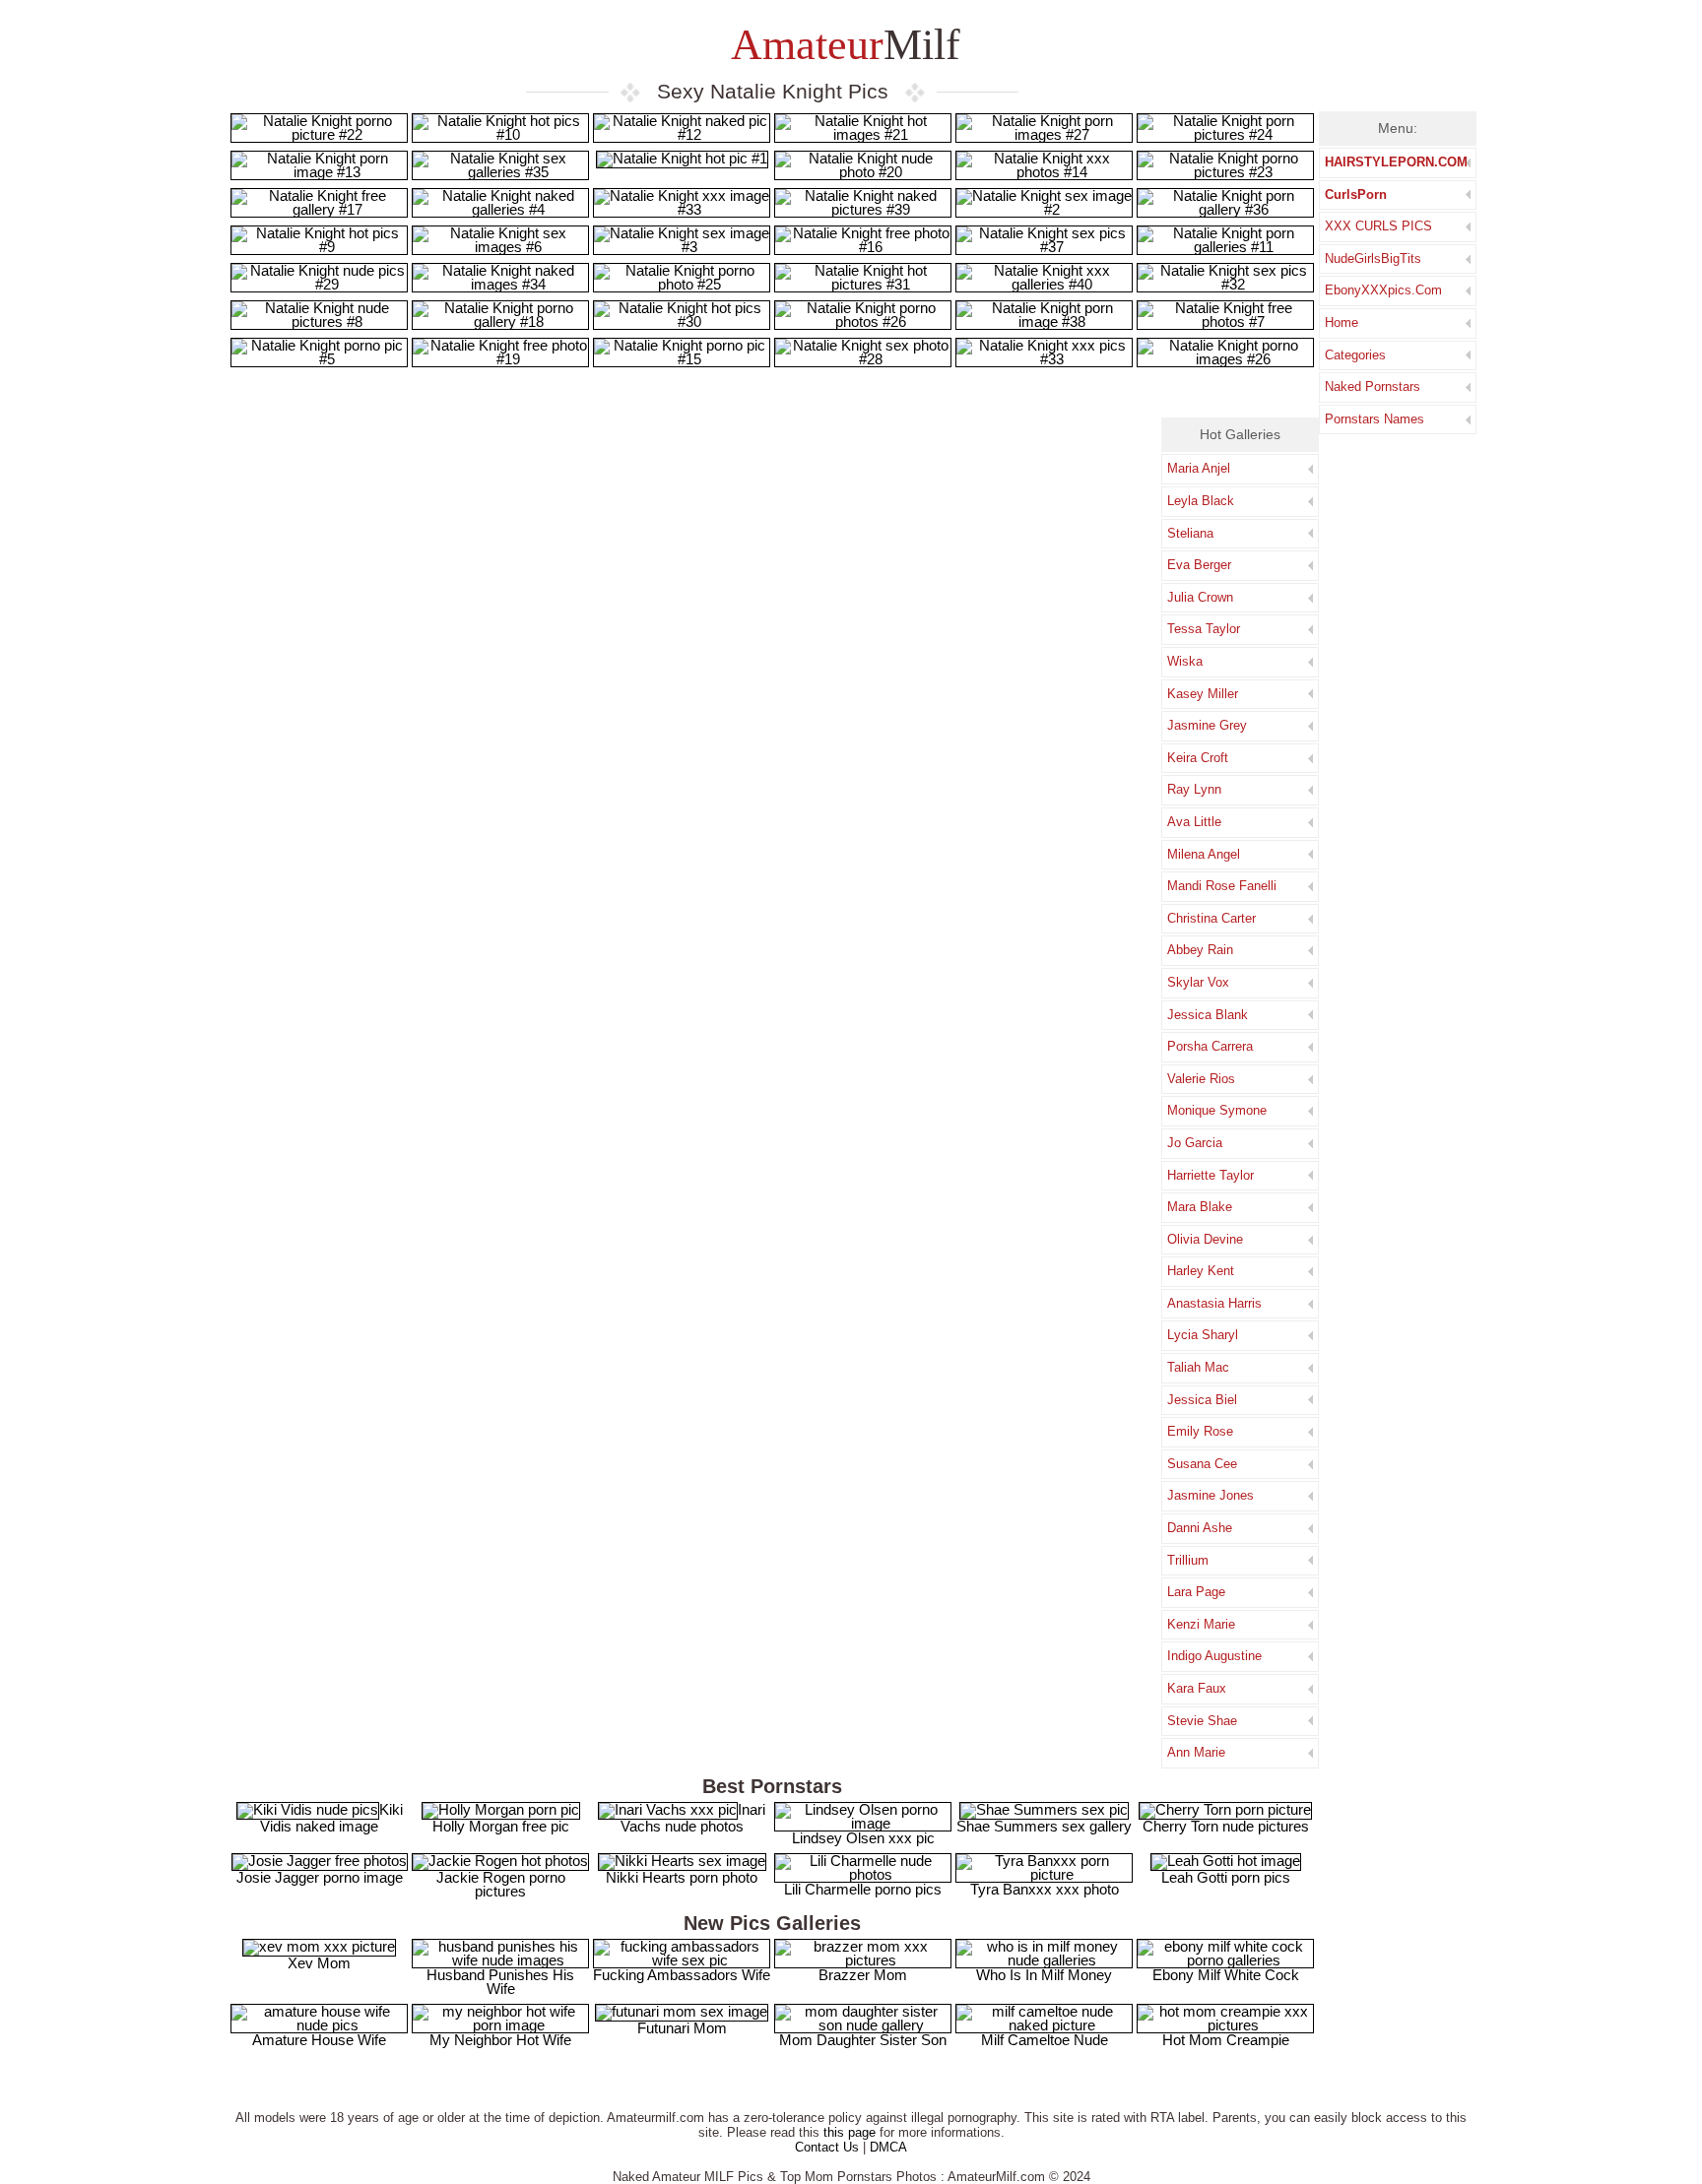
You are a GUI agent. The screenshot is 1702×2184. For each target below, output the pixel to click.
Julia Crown (1200, 597)
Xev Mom (319, 1963)
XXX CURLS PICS (1378, 226)
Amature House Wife (319, 2040)
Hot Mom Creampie (1226, 2040)
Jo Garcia (1195, 1143)
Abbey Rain (1200, 950)
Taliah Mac (1198, 1367)
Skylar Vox (1198, 982)
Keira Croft (1198, 758)
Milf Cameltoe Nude (1045, 2040)
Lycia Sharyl (1203, 1335)
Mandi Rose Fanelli (1222, 886)
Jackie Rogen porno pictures (501, 1884)
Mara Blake (1200, 1207)
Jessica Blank (1208, 1015)
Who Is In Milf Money (1044, 1975)
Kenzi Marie (1201, 1624)
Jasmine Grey (1207, 725)
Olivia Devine (1205, 1239)
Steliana (1190, 533)
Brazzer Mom (863, 1975)
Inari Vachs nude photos (693, 1818)
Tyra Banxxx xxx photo (1045, 1889)
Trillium (1188, 1560)
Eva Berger (1199, 565)
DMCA (888, 2147)
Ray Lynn (1194, 789)
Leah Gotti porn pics (1226, 1877)
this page (850, 2132)
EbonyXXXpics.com (1383, 290)
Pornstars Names (1375, 419)
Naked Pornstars (1373, 386)
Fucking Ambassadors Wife (682, 1975)
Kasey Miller (1203, 694)
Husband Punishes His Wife (500, 1982)
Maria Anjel (1199, 468)
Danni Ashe (1200, 1528)
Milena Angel (1204, 854)
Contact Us (827, 2147)
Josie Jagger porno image (320, 1877)
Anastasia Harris (1214, 1303)
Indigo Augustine (1214, 1656)
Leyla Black (1201, 501)
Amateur (841, 45)
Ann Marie (1196, 1752)
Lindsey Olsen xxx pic (863, 1838)
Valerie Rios (1201, 1079)
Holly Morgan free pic (501, 1826)
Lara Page (1196, 1592)
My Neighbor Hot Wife (500, 2040)
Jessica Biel (1202, 1400)
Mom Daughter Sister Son (863, 2040)
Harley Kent (1201, 1271)
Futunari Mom (682, 2028)
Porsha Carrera (1210, 1046)
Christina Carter (1211, 918)
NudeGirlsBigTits (1373, 258)
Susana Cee (1202, 1464)
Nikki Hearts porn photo (682, 1877)
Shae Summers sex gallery (1044, 1826)
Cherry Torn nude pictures (1226, 1826)
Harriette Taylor (1211, 1175)
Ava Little (1194, 822)
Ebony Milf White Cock (1226, 1975)
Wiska (1185, 661)
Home (1342, 322)
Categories (1355, 355)
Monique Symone (1217, 1110)
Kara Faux (1197, 1688)
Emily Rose (1200, 1431)
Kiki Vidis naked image (331, 1818)
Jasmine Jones (1211, 1495)
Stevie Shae (1202, 1721)
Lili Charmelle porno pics (863, 1889)
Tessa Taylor (1204, 629)
